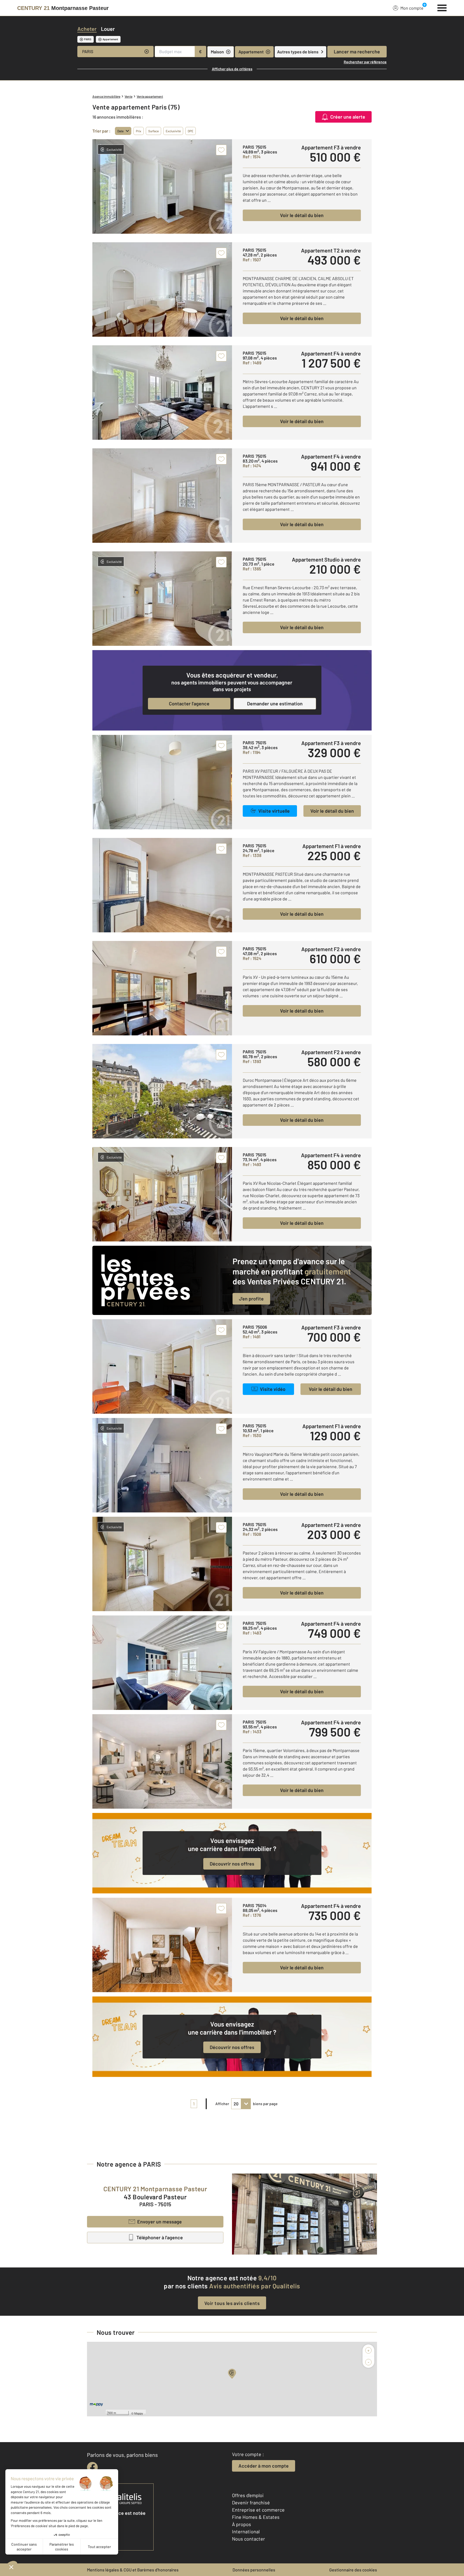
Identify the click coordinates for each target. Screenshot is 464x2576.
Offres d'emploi (248, 2495)
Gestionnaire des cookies (353, 2570)
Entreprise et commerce (258, 2510)
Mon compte (412, 8)
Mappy (139, 2413)
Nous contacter (249, 2539)
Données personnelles (254, 2570)
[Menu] (442, 7)
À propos (242, 2524)
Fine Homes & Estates (256, 2517)
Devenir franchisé (251, 2502)
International (246, 2531)
